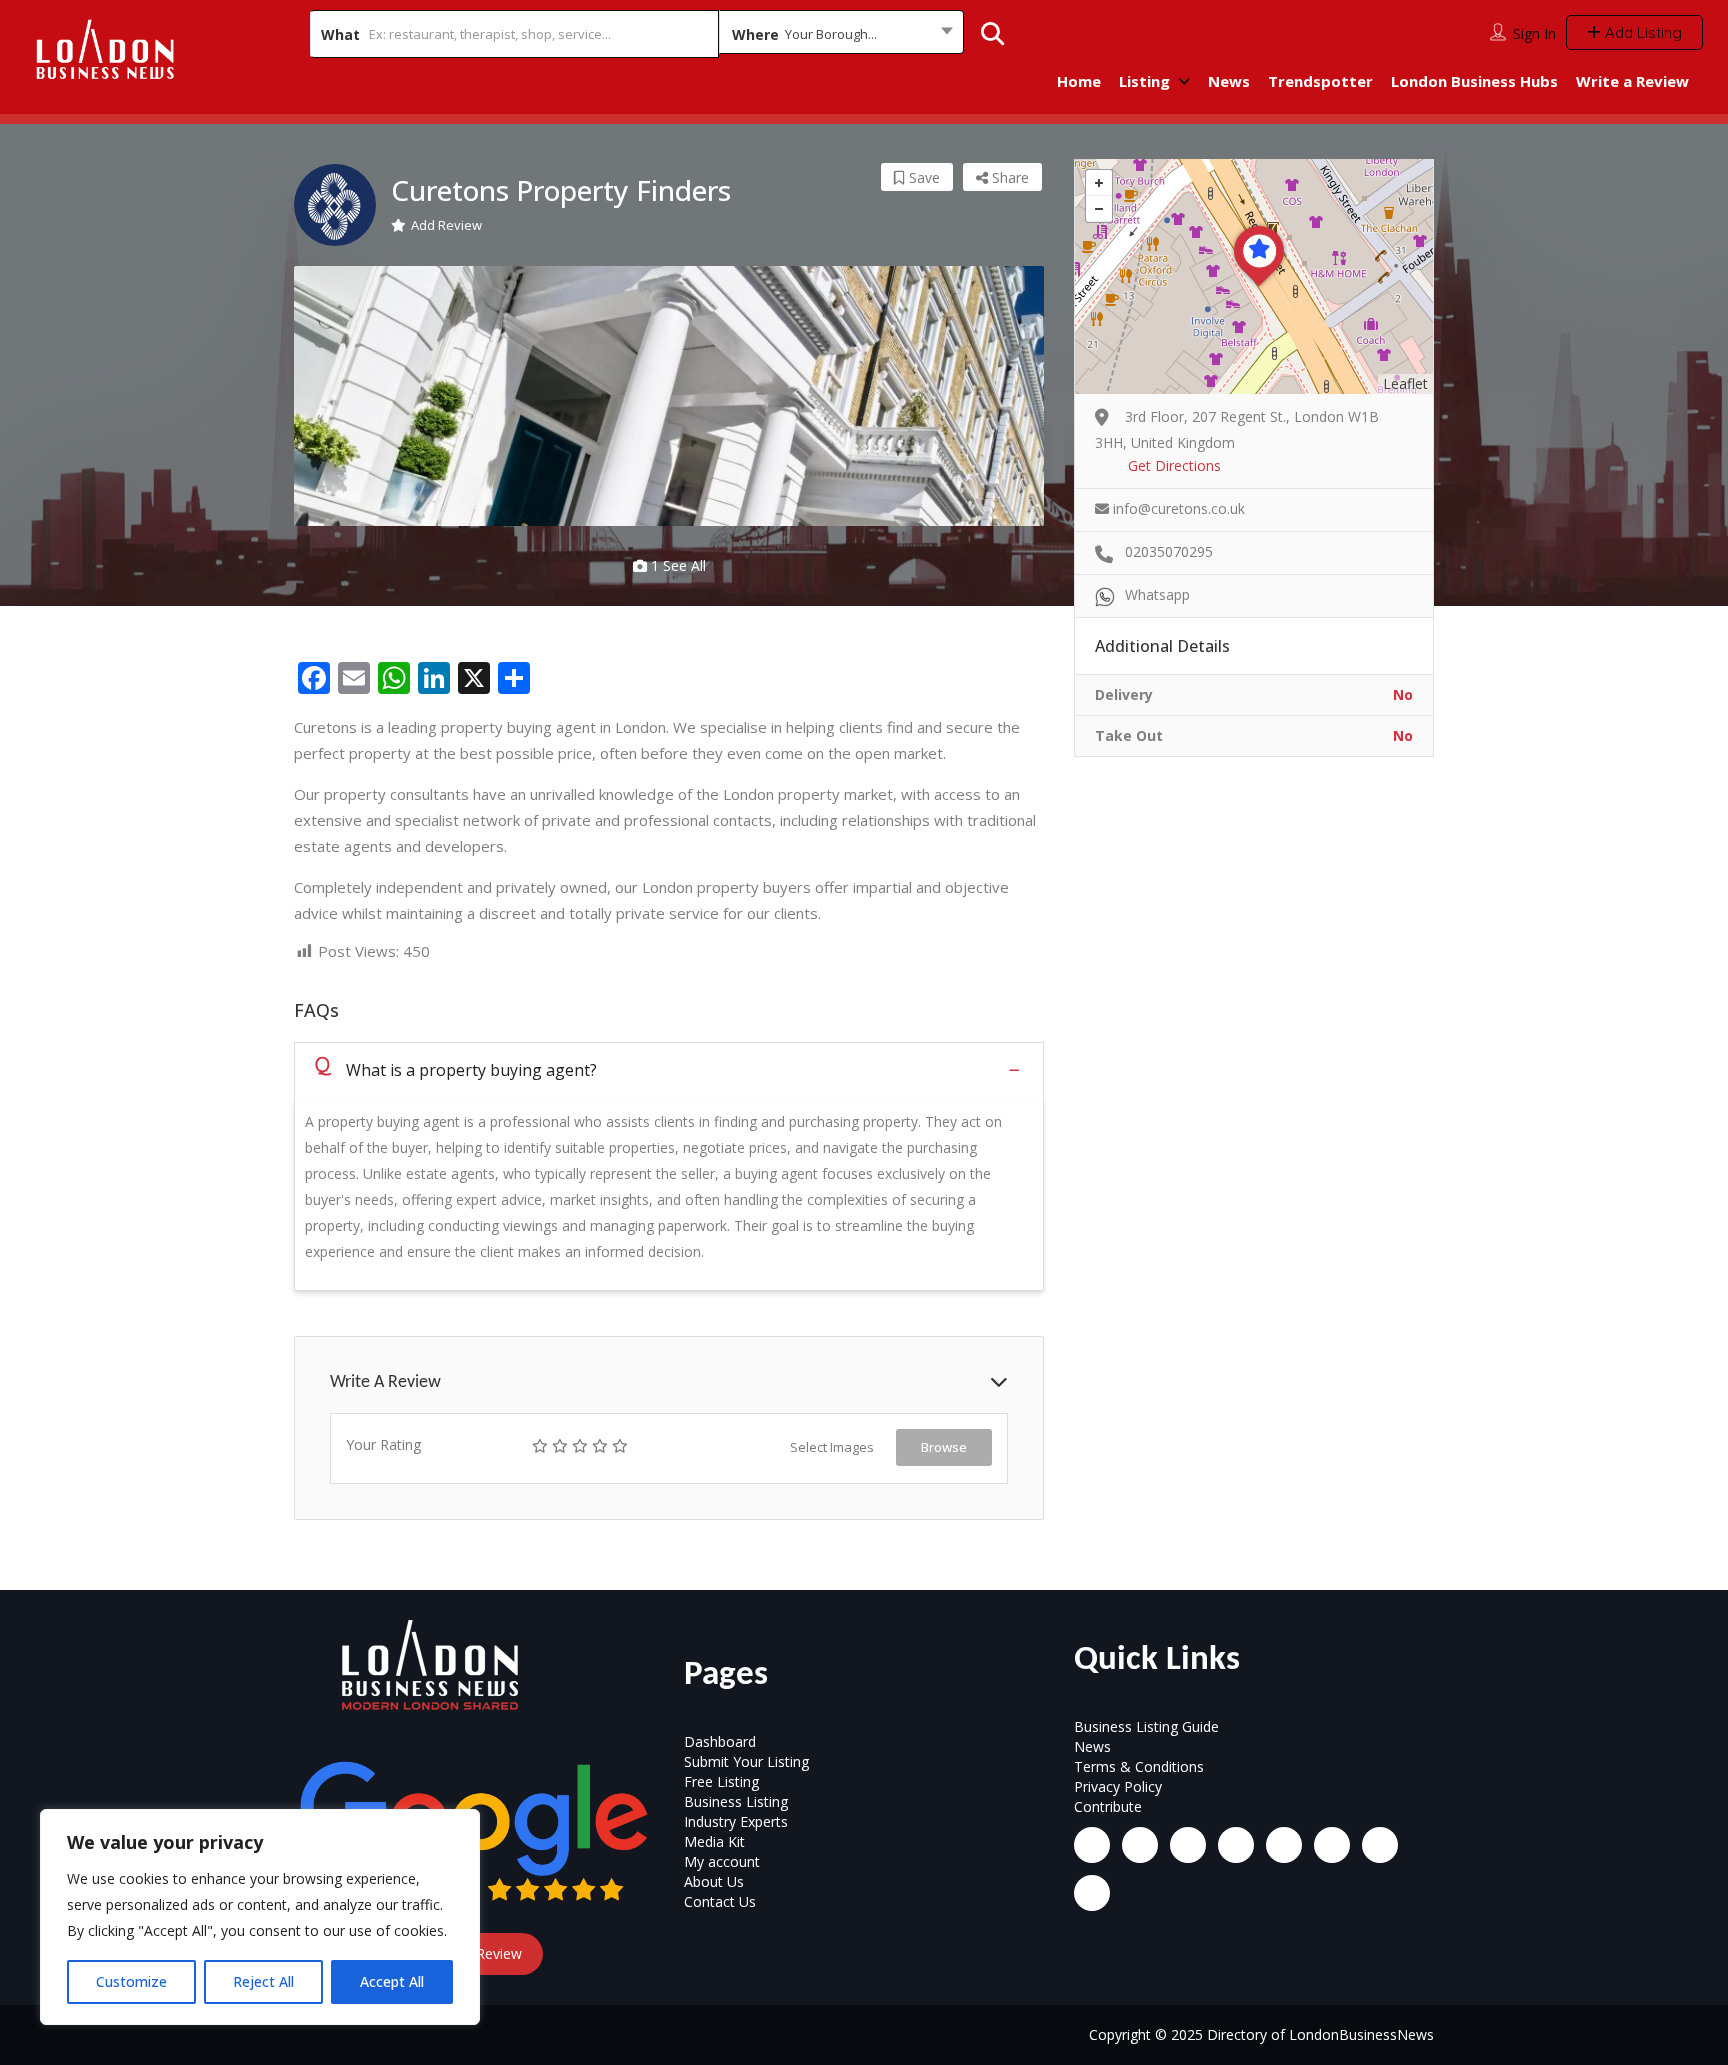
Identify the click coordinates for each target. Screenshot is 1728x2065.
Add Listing (1641, 32)
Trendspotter (1320, 81)
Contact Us (720, 1901)
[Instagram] (1140, 1845)
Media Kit (714, 1841)
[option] (669, 396)
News (1229, 81)
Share (1008, 177)
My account (722, 1861)
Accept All (392, 1981)
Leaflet (1405, 383)
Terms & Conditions (1139, 1766)
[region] (260, 1917)
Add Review (446, 225)
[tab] (669, 1069)
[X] (1284, 1845)
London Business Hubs (1474, 81)
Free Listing (721, 1781)
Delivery (1124, 694)
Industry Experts (736, 1821)
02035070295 (1169, 551)
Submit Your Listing (746, 1761)
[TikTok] (1236, 1845)
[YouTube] (1332, 1845)
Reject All (263, 1981)
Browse (944, 1447)
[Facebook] (1092, 1845)
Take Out (1129, 735)
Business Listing (736, 1801)
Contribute (1108, 1806)
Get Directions (1174, 465)
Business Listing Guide (1146, 1726)
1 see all (676, 565)
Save (922, 177)
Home (1079, 81)
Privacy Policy (1118, 1786)
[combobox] (841, 34)
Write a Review (1632, 81)
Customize (131, 1981)
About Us (714, 1881)
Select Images (832, 1447)
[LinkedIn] (1188, 1845)
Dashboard (720, 1741)
